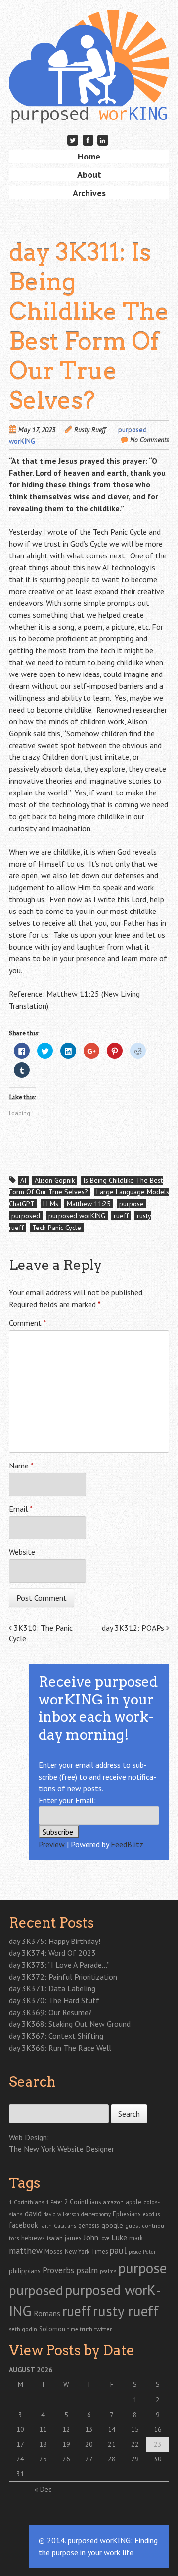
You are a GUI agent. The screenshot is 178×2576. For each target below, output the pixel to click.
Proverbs (58, 2270)
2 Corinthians (83, 2202)
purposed (26, 1216)
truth (86, 2329)
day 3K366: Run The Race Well (60, 2048)
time (72, 2329)
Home (89, 156)
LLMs (51, 1204)
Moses (54, 2251)
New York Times (86, 2251)
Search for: (25, 2099)
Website (22, 1552)
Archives (89, 193)
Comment (28, 1323)
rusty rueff (126, 2311)
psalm (87, 2270)
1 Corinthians (26, 2202)
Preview (52, 1844)
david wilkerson (61, 2214)
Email (21, 1509)
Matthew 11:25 (89, 1204)
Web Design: (29, 2137)
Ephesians (127, 2214)
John (91, 2237)
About (89, 175)
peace (135, 2252)
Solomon (52, 2329)
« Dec (43, 2489)
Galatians (65, 2226)
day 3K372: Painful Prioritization (63, 1977)
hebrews (33, 2238)
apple (133, 2202)
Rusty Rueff (90, 430)
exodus (151, 2214)
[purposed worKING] (89, 108)
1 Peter (54, 2202)
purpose (132, 1204)
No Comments (150, 440)
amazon (113, 2202)
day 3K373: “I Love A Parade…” (59, 1965)
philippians (25, 2271)
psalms (108, 2271)
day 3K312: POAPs (134, 1628)
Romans (47, 2313)
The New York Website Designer (62, 2149)
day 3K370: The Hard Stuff (54, 2000)
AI (23, 1180)
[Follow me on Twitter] (73, 140)
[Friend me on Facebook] (88, 140)
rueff (121, 1216)
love (105, 2238)
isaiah (55, 2238)
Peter (149, 2252)
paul (118, 2250)
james (73, 2238)
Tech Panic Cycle (57, 1228)
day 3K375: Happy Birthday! (55, 1941)
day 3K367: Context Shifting (56, 2036)
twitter (103, 2329)
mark (136, 2238)
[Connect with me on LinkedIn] (103, 140)
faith (46, 2226)
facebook (23, 2225)
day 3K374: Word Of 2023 (52, 1953)
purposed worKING (77, 1216)
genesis (89, 2225)
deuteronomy (96, 2214)
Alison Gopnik (55, 1180)
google (112, 2225)
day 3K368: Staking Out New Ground (70, 2024)
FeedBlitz (127, 1844)
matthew (26, 2250)
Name (21, 1466)
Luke (119, 2237)
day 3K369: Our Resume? (50, 2012)
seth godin (23, 2329)
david (33, 2213)
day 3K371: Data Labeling (52, 1988)
